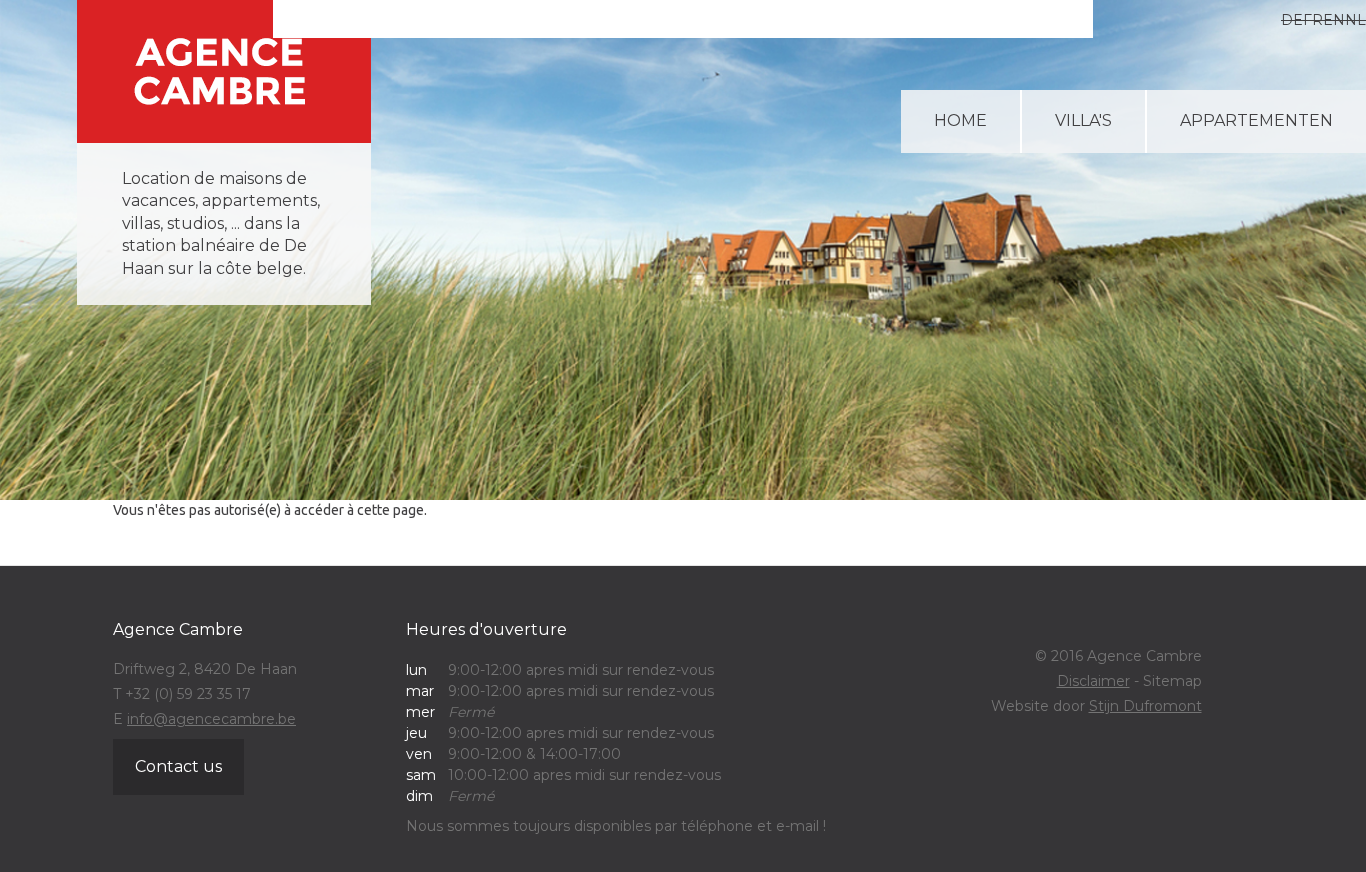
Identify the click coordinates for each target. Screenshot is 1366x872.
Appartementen (1256, 120)
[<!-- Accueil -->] (224, 71)
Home (960, 120)
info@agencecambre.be (211, 719)
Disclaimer (1093, 681)
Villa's (1083, 120)
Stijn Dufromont (1145, 706)
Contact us (178, 766)
